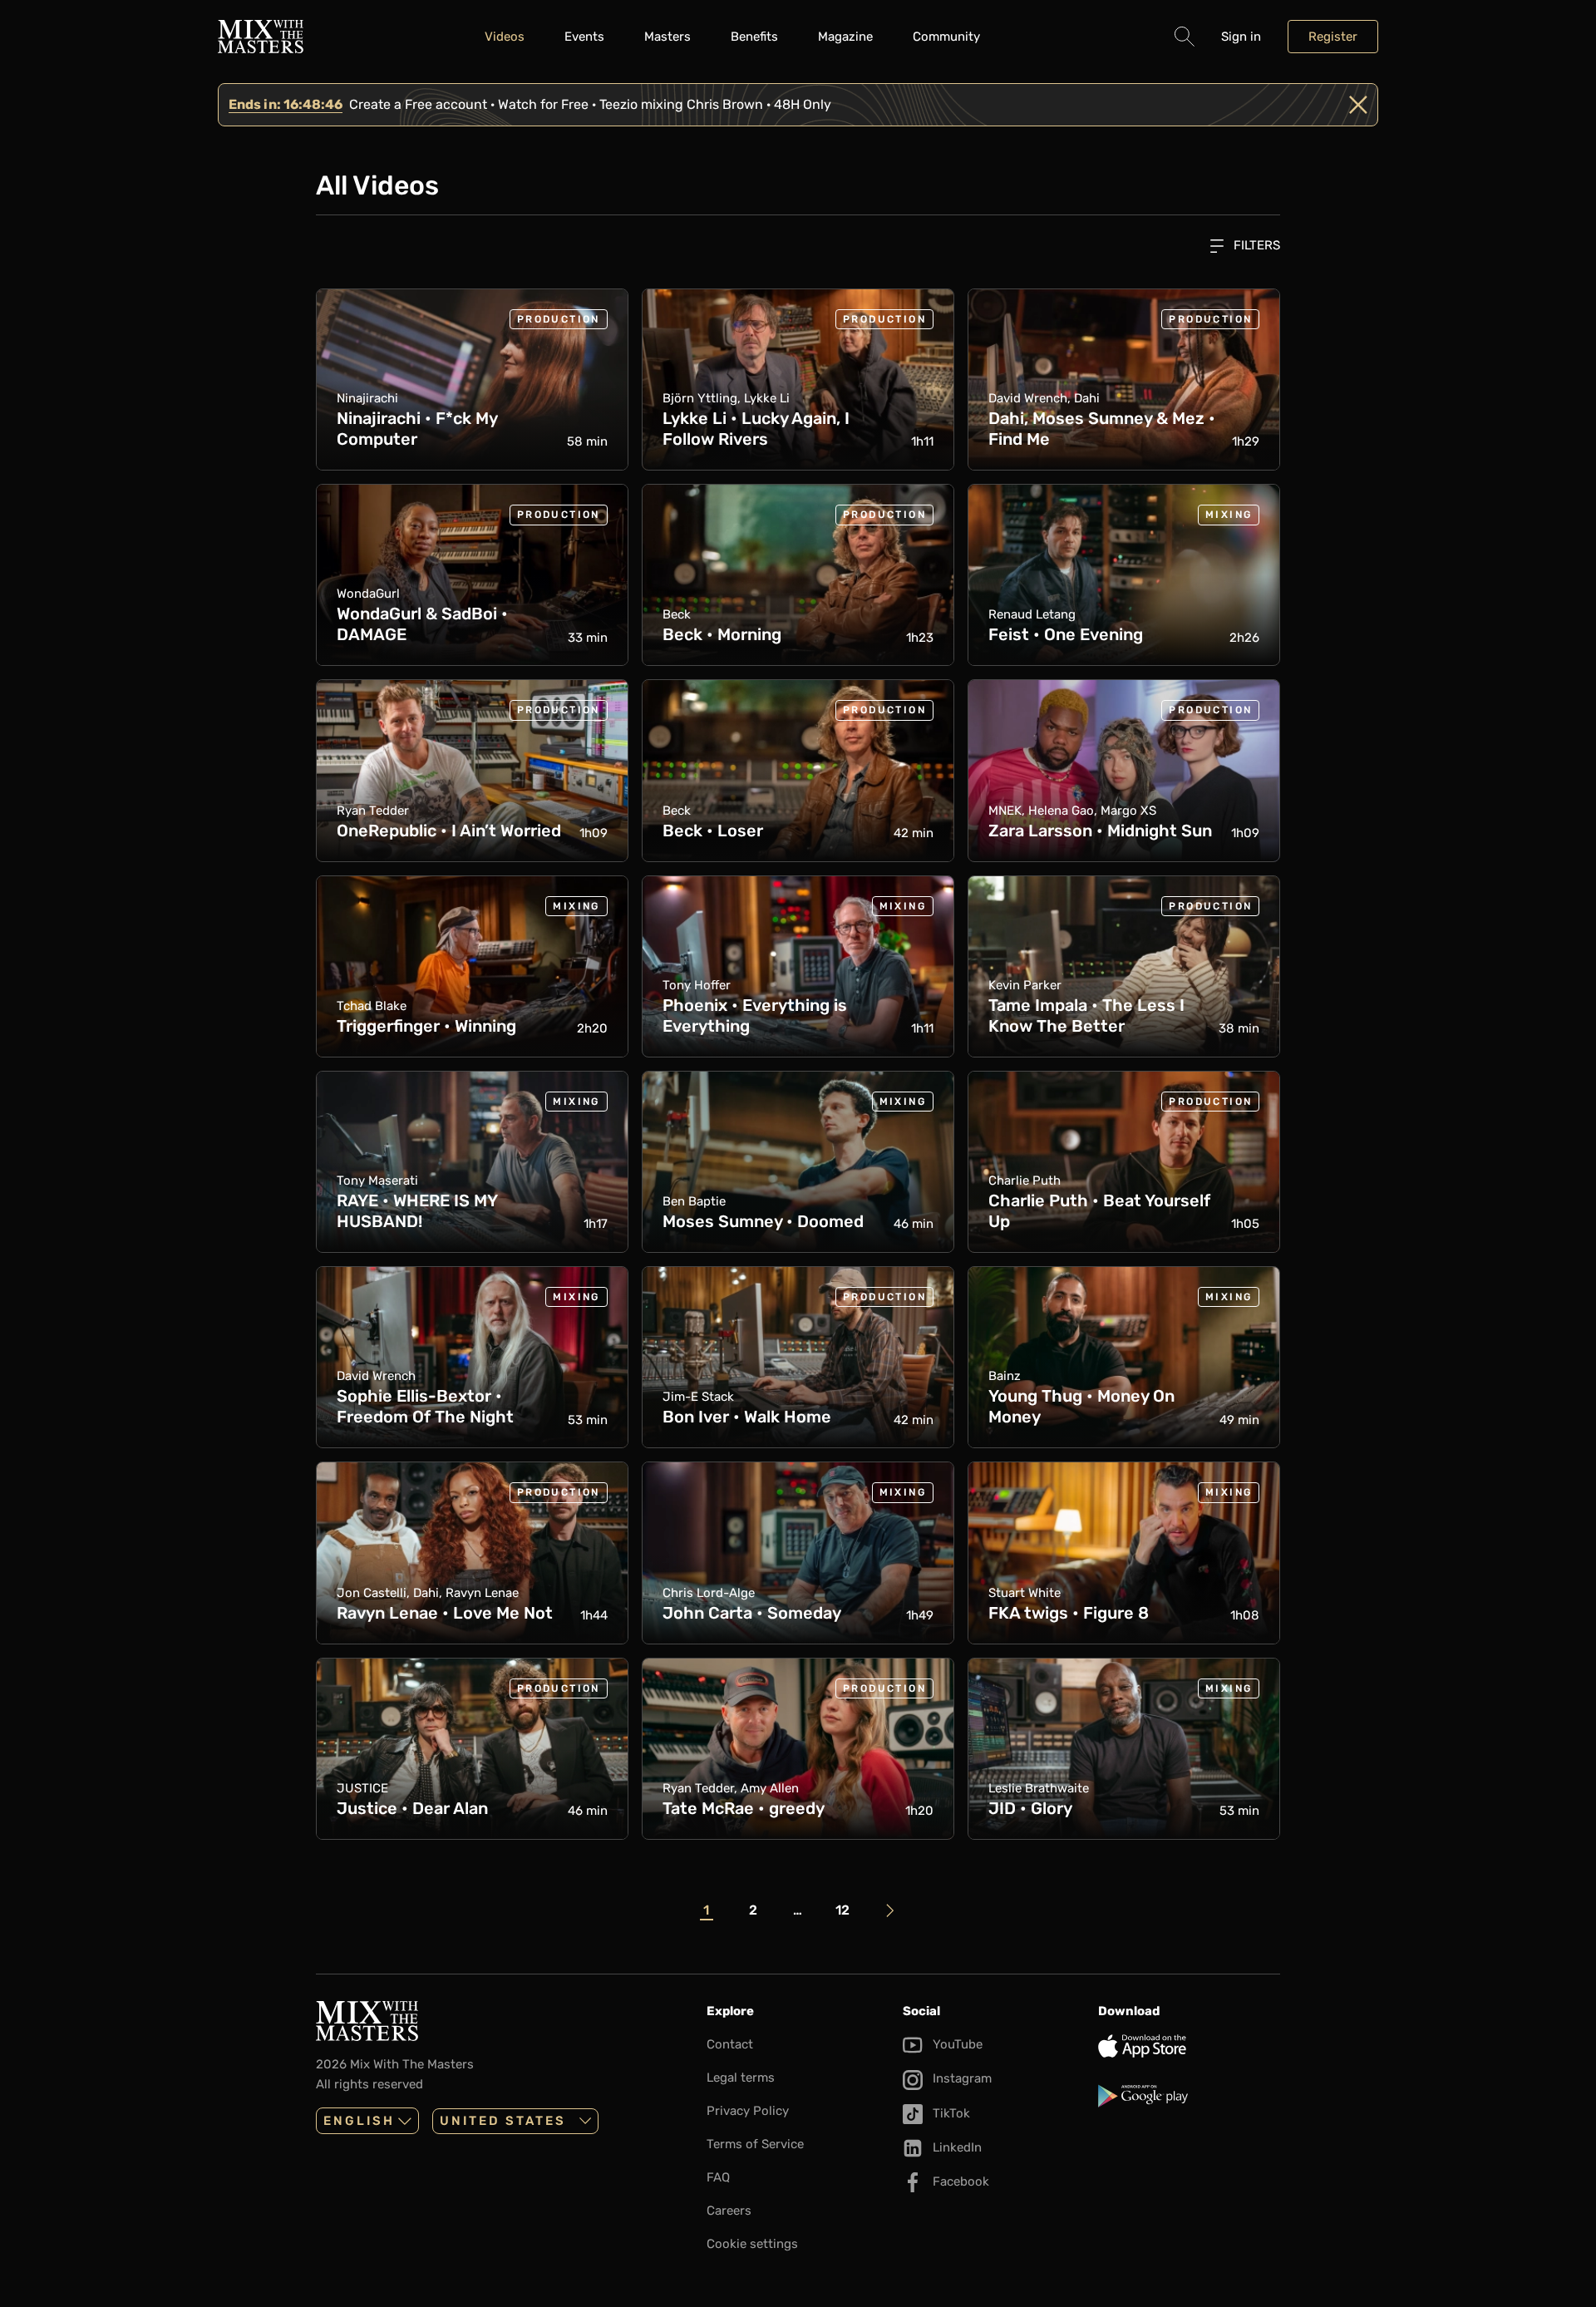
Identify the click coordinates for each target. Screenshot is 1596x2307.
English (359, 2121)
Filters (1255, 245)
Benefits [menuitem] (754, 37)
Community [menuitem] (946, 37)
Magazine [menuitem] (845, 37)
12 (842, 1910)
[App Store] (1189, 2046)
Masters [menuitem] (667, 37)
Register (1333, 37)
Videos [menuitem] (505, 37)
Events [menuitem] (584, 37)
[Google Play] (1189, 2096)
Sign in (1241, 37)
